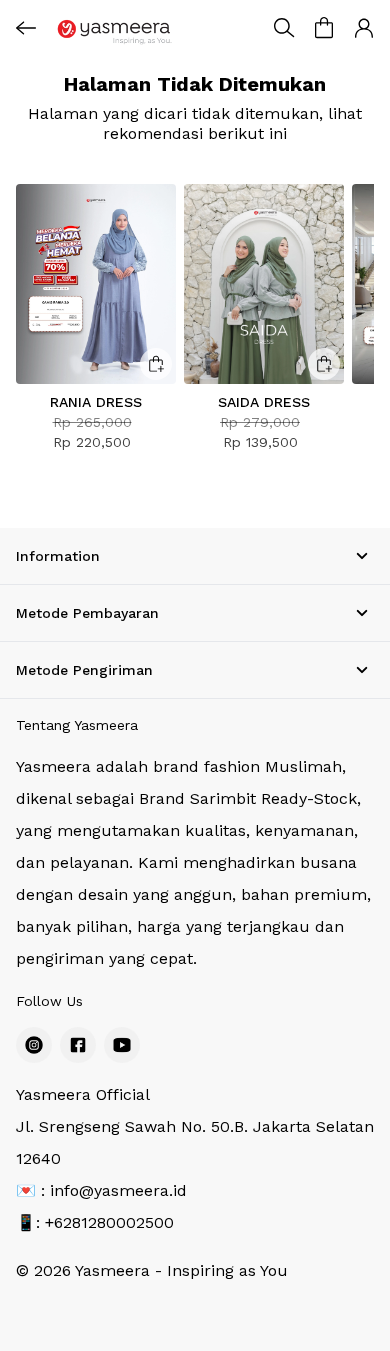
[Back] (26, 28)
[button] (324, 28)
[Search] (284, 28)
